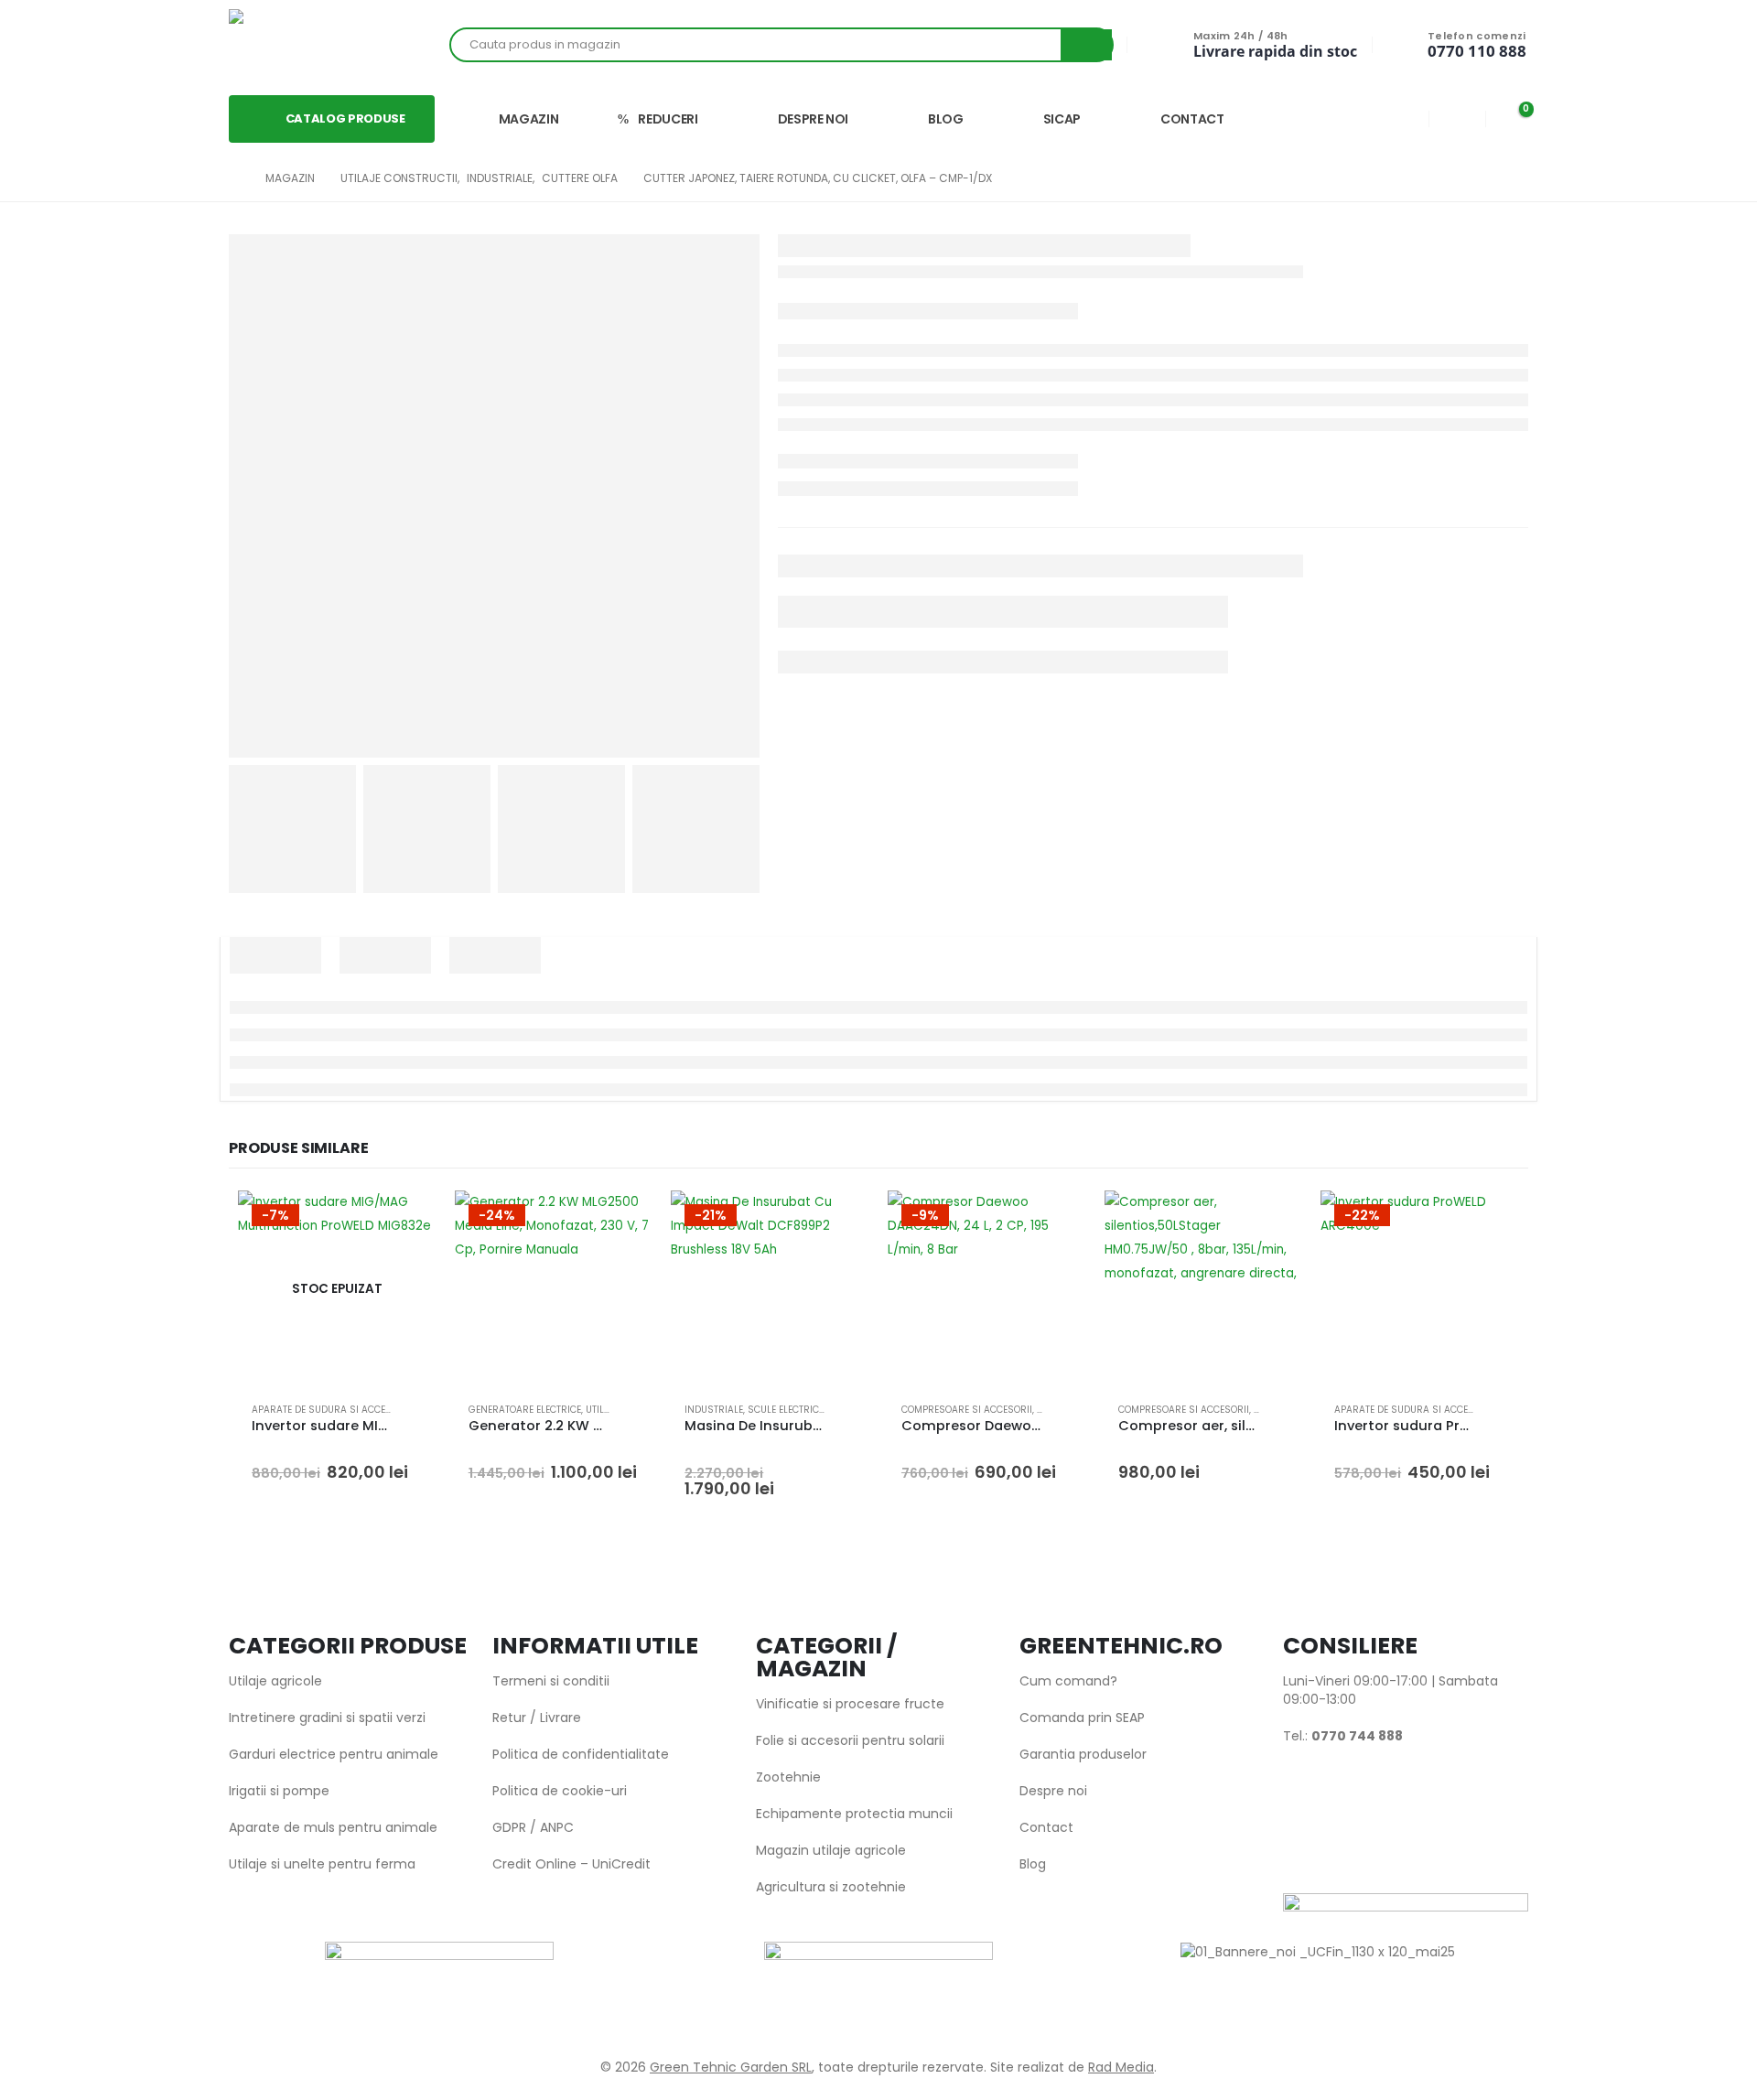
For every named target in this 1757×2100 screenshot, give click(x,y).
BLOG (946, 119)
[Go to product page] (1204, 1290)
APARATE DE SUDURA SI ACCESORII (331, 1410)
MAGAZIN (529, 119)
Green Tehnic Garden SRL (731, 2067)
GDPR (509, 1827)
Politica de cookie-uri (560, 1791)
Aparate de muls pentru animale (333, 1827)
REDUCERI (668, 119)
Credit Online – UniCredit (571, 1864)
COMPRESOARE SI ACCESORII (967, 1410)
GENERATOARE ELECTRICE (525, 1410)
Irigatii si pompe (279, 1791)
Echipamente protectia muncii (854, 1814)
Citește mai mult (406, 1221)
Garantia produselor (1083, 1754)
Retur (509, 1718)
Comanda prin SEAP (1082, 1718)
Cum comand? (1068, 1681)
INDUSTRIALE (714, 1410)
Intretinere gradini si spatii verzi (327, 1718)
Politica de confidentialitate (581, 1754)
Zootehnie (788, 1777)
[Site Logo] (293, 45)
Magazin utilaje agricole (831, 1850)
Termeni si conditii (551, 1681)
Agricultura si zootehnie (831, 1887)
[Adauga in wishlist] (413, 1410)
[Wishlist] (1457, 118)
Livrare (561, 1718)
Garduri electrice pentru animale (334, 1754)
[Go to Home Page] (234, 178)
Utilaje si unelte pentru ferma (322, 1864)
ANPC (557, 1827)
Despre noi (1053, 1791)
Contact (1046, 1827)
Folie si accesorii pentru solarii (850, 1740)
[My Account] (1401, 118)
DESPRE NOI (814, 119)
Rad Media (1121, 2067)
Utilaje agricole (275, 1681)
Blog (1033, 1864)
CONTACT (1192, 119)
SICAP (1062, 119)
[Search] (1086, 45)
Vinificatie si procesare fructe (850, 1704)
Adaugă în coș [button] (622, 1221)
